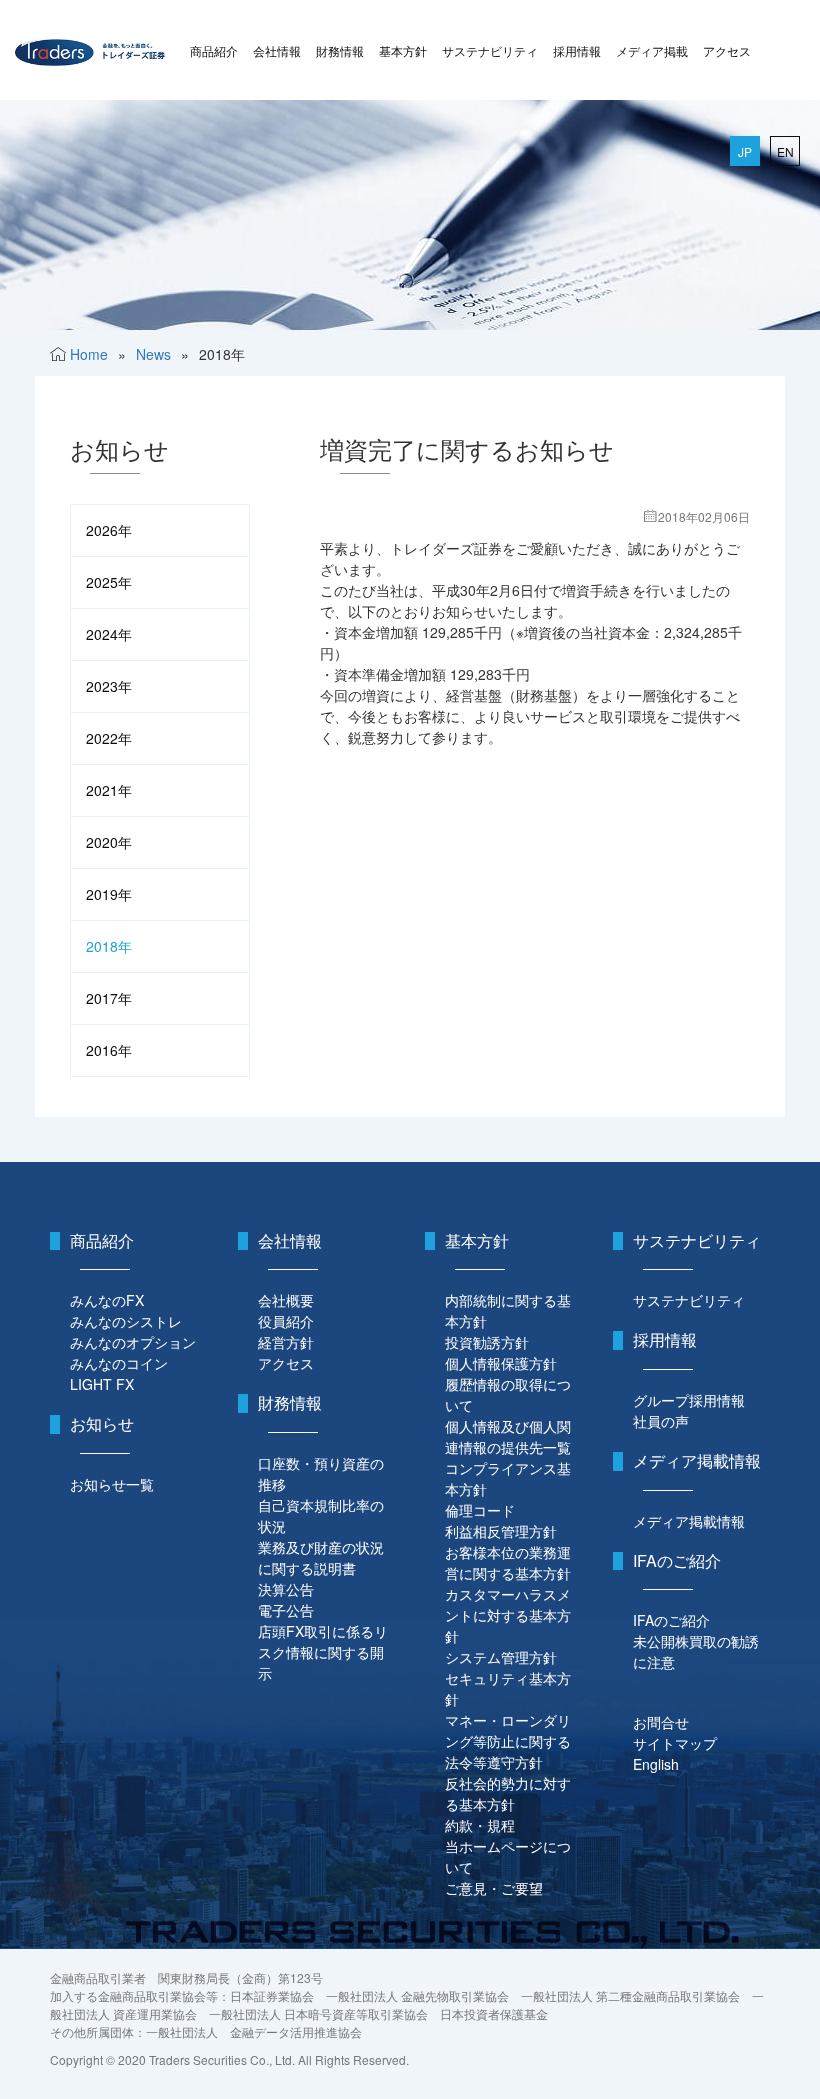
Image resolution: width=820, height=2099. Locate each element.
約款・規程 (480, 1825)
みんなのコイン (119, 1363)
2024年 (109, 634)
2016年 (109, 1050)
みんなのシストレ (126, 1321)
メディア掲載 (652, 50)
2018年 (109, 946)
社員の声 (661, 1421)
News (153, 354)
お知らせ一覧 (112, 1484)
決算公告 (286, 1589)
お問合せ (661, 1722)
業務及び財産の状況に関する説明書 (321, 1557)
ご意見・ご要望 (494, 1888)
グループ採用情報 (689, 1400)
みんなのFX (107, 1300)
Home (89, 354)
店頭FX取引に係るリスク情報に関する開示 (323, 1652)
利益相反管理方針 (501, 1531)
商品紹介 (214, 50)
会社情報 (277, 50)
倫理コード (480, 1510)
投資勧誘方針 (487, 1342)
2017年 (109, 998)
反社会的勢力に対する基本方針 (508, 1793)
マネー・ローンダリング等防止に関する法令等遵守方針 (508, 1741)
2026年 (109, 530)
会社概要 (286, 1300)
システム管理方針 (501, 1657)
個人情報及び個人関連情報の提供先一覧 (508, 1436)
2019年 (109, 894)
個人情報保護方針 (501, 1363)
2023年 (109, 686)
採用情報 (577, 50)
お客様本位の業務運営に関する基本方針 (508, 1562)
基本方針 (403, 50)
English (656, 1764)
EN (785, 151)
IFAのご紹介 (671, 1620)
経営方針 (286, 1342)
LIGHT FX (102, 1384)
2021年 (109, 790)
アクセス (727, 50)
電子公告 (286, 1610)
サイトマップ (675, 1743)
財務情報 (340, 50)
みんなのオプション (133, 1342)
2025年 (109, 582)
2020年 (109, 842)
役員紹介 (286, 1321)
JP (745, 151)
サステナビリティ (490, 50)
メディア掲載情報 (689, 1521)
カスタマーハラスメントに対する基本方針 (508, 1615)
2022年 (109, 738)
